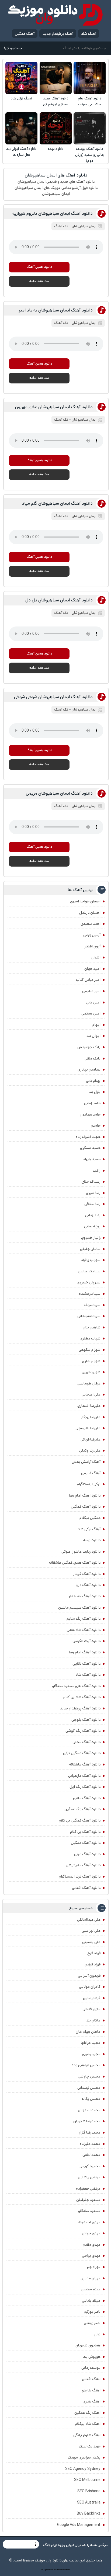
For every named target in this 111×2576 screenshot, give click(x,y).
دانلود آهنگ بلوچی (86, 1720)
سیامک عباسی (89, 1271)
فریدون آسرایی (89, 1976)
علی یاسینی (91, 1942)
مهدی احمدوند (89, 2222)
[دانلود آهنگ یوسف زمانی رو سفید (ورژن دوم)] (90, 128)
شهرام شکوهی (90, 1350)
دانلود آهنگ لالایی (86, 1664)
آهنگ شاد (89, 34)
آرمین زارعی (92, 935)
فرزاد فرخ (94, 1953)
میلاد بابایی (91, 2301)
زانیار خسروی (91, 1238)
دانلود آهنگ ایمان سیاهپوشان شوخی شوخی (53, 697)
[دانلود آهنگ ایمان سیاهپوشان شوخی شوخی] (88, 759)
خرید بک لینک (90, 2446)
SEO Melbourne (87, 2480)
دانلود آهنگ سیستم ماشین (79, 1608)
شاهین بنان (92, 1327)
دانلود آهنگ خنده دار (85, 1596)
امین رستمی (91, 1013)
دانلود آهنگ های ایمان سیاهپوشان (56, 175)
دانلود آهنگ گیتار (87, 1574)
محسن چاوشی (89, 2076)
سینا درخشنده (90, 1294)
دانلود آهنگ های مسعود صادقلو (76, 1686)
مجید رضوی (91, 2054)
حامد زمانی (92, 1103)
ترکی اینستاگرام (89, 1484)
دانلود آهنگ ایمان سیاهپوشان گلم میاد (57, 503)
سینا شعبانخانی (89, 1316)
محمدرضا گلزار (90, 2132)
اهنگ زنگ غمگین (87, 2413)
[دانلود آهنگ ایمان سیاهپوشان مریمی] (88, 855)
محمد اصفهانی (89, 2110)
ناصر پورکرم (92, 2312)
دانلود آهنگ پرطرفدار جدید (80, 1708)
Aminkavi (59, 2570)
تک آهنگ (61, 226)
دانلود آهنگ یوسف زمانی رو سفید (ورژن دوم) (90, 155)
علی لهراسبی (91, 1931)
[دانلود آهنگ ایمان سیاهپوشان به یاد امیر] (88, 372)
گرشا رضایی (92, 1998)
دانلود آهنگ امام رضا (85, 1652)
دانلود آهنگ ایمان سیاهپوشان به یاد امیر (56, 310)
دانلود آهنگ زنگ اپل (85, 1787)
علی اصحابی (91, 1394)
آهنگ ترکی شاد (21, 98)
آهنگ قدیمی (91, 1473)
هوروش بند (92, 2357)
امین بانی (93, 1002)
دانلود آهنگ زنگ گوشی (83, 1731)
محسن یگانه (91, 2099)
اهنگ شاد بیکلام (88, 2424)
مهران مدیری (91, 2278)
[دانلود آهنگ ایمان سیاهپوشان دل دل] (88, 662)
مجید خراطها (91, 2043)
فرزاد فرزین (93, 1964)
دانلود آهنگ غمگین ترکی (82, 1753)
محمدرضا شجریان (87, 2121)
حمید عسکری (90, 1148)
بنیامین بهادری (89, 1069)
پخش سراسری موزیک (84, 2457)
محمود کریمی (90, 2166)
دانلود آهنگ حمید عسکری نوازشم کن (56, 101)
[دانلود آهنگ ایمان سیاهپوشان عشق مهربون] (88, 469)
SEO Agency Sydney (83, 2469)
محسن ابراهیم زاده (86, 2065)
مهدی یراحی (91, 2256)
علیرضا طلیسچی (88, 1428)
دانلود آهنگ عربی (87, 1854)
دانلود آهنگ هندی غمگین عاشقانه (75, 1563)
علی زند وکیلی (90, 1450)
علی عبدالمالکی (89, 1920)
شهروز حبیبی (91, 1372)
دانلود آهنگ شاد (88, 1675)
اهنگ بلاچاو (91, 2390)
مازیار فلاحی (91, 2009)
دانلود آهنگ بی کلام (85, 1832)
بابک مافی (93, 1058)
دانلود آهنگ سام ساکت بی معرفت (90, 101)
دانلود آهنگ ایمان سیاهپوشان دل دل (59, 600)
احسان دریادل (90, 913)
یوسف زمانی (91, 2368)
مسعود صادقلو (89, 2211)
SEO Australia (89, 2502)
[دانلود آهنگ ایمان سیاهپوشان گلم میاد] (88, 565)
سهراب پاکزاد (91, 1260)
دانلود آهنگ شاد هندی (84, 1630)
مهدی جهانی (91, 2233)
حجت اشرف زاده (88, 1137)
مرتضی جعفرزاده (88, 2189)
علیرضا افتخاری (89, 1406)
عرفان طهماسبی (89, 1383)
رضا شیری (93, 1193)
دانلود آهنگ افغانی (86, 1888)
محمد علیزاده (90, 2144)
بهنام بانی (93, 1081)
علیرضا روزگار (91, 1417)
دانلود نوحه (56, 149)
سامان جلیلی (90, 1249)
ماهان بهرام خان (88, 2032)
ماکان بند (93, 2020)
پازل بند (95, 1092)
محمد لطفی (91, 2155)
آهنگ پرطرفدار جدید (58, 34)
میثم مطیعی (91, 2289)
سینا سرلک (92, 1305)
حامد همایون (90, 1114)
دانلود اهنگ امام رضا (85, 1495)
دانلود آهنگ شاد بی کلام (82, 1697)
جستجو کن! (13, 48)
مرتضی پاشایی (89, 2177)
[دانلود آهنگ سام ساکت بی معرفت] (90, 78)
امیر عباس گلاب (88, 980)
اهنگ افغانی (91, 2379)
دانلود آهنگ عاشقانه (85, 1764)
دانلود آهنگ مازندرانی (84, 1776)
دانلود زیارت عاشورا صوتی (81, 1552)
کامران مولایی (90, 1987)
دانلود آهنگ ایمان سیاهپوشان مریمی (59, 793)
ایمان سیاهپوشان (84, 226)
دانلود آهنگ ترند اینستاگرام (80, 1876)
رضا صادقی (92, 1204)
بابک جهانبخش (89, 1047)
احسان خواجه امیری (85, 901)
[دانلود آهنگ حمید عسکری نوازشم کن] (56, 78)
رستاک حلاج (91, 1182)
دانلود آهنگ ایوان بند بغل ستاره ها (21, 152)
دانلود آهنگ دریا (88, 1585)
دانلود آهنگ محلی (86, 1742)
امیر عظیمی (91, 991)
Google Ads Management (79, 2525)
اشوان (96, 957)
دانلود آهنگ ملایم (87, 1798)
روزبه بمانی (92, 1226)
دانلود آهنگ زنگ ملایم (84, 1619)
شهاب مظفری (90, 1338)
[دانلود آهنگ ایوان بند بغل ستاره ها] (21, 128)
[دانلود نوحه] (56, 128)
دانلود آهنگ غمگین (86, 1507)
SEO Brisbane (89, 2491)
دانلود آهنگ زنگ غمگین (82, 1809)
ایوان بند (93, 1036)
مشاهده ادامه (39, 281)
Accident (67, 2570)
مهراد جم (94, 2267)
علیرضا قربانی (91, 1439)
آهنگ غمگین (25, 34)
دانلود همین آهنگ (39, 267)
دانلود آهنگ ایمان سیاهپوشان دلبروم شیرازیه (53, 214)
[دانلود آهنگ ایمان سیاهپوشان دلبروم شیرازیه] (88, 276)
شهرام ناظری (91, 1361)
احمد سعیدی (91, 924)
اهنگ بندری (92, 2401)
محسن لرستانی (89, 2088)
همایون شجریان (88, 2345)
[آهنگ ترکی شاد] (21, 78)
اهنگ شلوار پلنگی (87, 2435)
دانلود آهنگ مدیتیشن (83, 1865)
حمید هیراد (92, 1159)
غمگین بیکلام (90, 1518)
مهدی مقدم (92, 2245)
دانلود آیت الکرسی (86, 1641)
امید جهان (92, 969)
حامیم (96, 1126)
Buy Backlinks (89, 2513)
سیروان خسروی (89, 1282)
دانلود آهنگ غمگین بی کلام (80, 1820)
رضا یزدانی (93, 1215)
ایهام (96, 1025)
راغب (97, 1171)
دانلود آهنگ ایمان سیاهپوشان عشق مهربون (54, 407)
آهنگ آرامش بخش (86, 1462)
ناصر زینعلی (92, 2323)
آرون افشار (92, 946)
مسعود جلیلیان (88, 2200)
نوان (97, 2334)
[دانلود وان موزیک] (55, 15)
